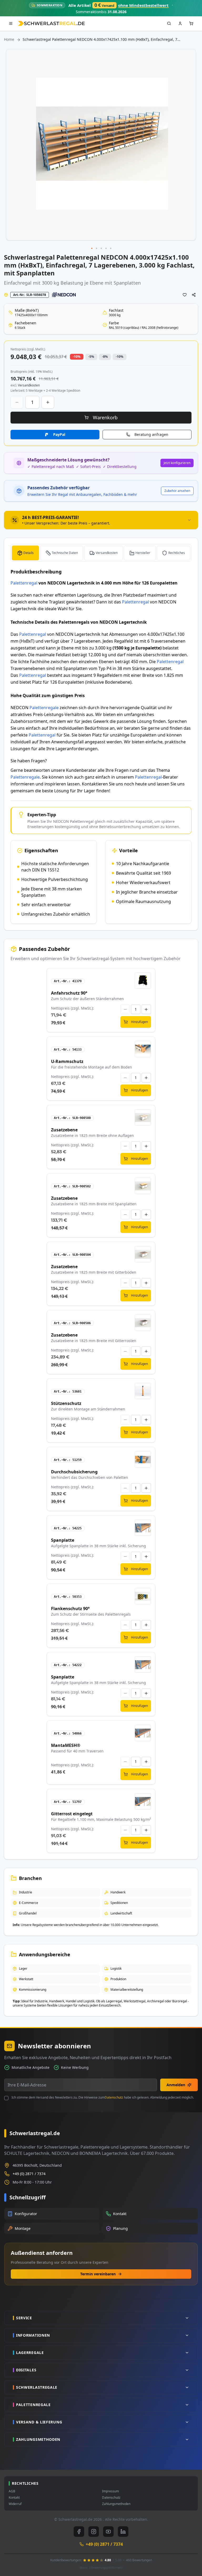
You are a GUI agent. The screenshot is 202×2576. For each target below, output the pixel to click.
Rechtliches (177, 553)
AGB (12, 2491)
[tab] (101, 520)
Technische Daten (65, 553)
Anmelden (176, 2085)
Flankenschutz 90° (70, 1609)
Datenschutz (114, 2097)
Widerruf (15, 2504)
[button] (92, 249)
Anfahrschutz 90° (69, 993)
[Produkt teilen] (194, 295)
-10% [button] (77, 357)
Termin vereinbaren (98, 2274)
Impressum (110, 2491)
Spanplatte (63, 1540)
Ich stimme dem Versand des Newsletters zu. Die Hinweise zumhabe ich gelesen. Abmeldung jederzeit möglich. (103, 2098)
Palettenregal (24, 583)
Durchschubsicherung (74, 1472)
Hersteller (143, 553)
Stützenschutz (66, 1403)
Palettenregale (44, 708)
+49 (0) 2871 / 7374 (29, 2174)
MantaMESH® (66, 1745)
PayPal (59, 434)
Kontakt (14, 2498)
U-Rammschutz (67, 1061)
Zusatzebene (64, 1130)
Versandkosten (107, 553)
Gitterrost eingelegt (72, 1814)
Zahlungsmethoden (116, 2504)
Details (29, 553)
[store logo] (51, 23)
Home (9, 39)
